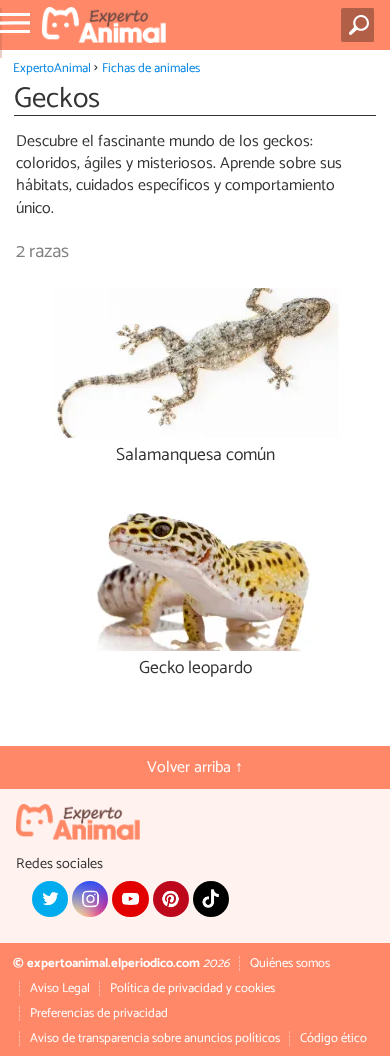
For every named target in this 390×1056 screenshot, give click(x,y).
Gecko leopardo (195, 668)
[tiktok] (211, 899)
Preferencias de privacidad (99, 1013)
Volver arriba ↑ (195, 767)
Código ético (333, 1038)
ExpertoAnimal (52, 68)
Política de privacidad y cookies (192, 988)
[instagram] (90, 899)
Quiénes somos (290, 963)
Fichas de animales (151, 68)
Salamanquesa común (195, 455)
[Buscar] (361, 25)
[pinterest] (171, 899)
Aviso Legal (60, 988)
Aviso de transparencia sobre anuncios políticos (155, 1038)
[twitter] (50, 899)
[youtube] (130, 899)
